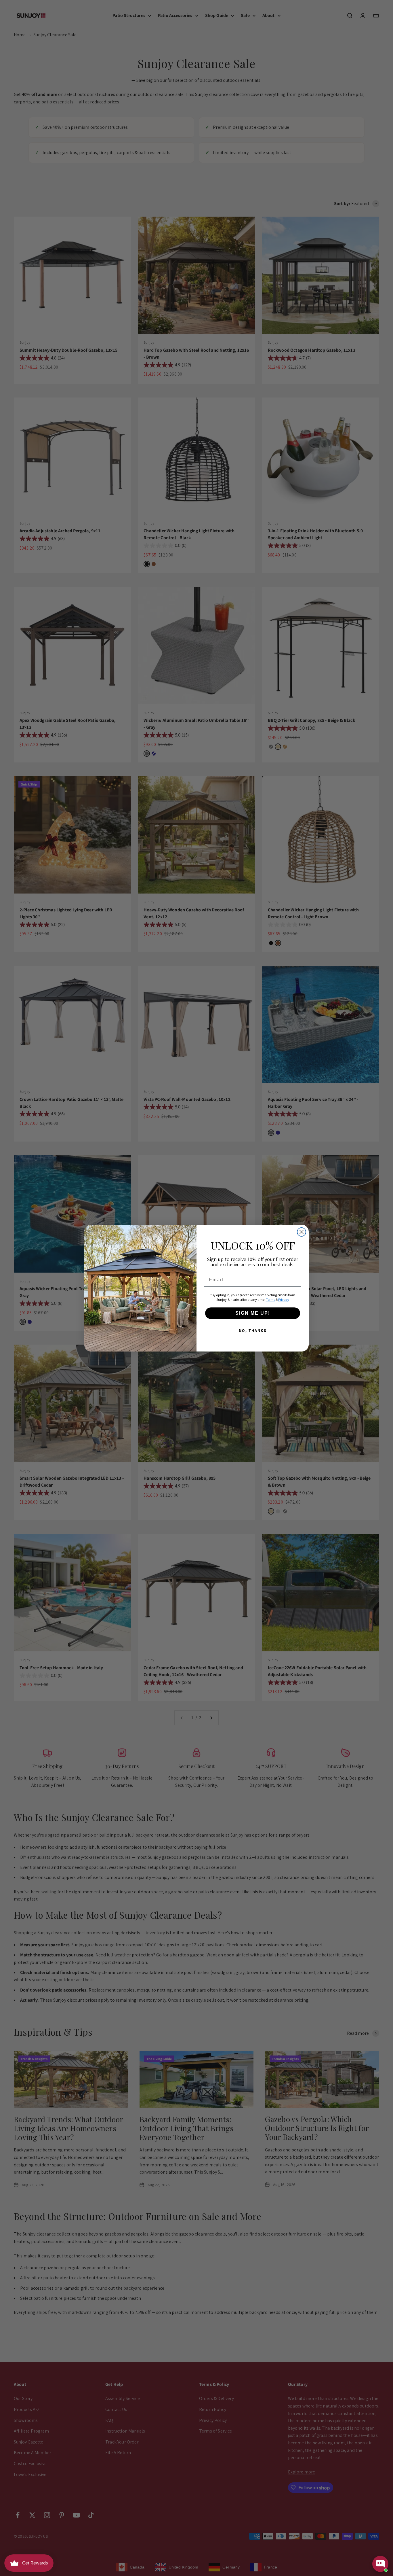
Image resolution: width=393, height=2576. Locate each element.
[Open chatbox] (380, 2564)
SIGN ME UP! (253, 1313)
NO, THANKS (253, 1330)
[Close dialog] (302, 1232)
